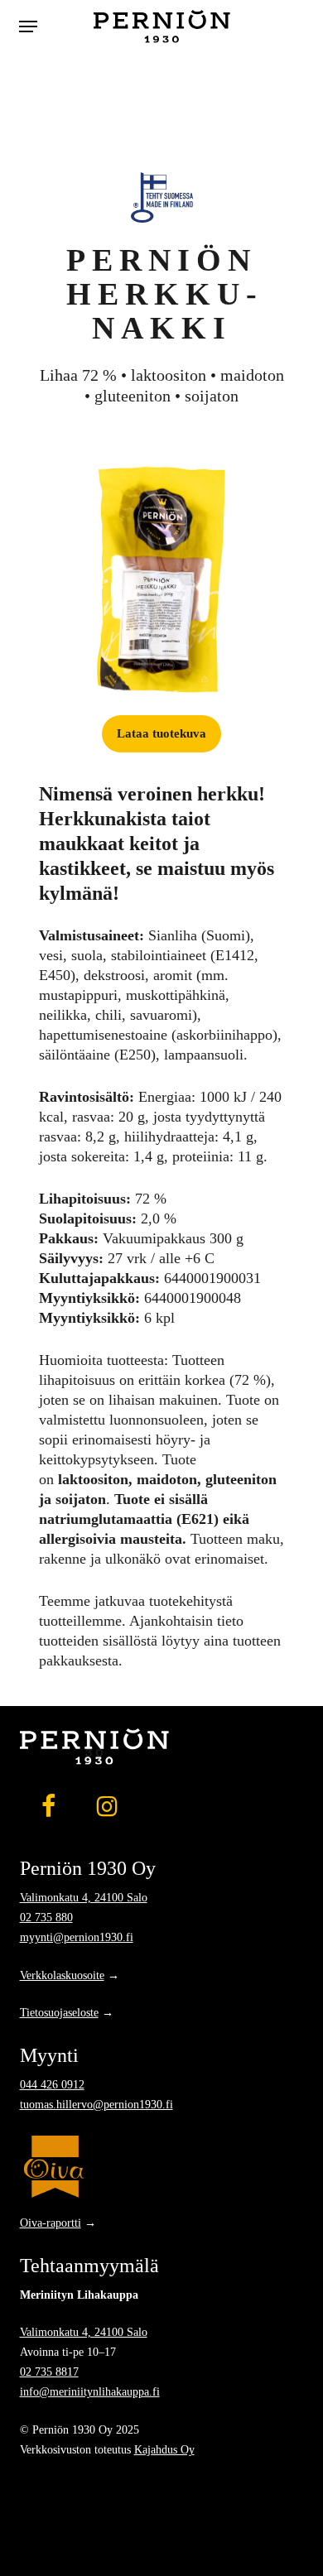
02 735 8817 (49, 2372)
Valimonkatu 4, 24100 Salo (84, 1897)
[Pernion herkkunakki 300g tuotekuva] (161, 580)
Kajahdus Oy (164, 2449)
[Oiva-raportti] (162, 2166)
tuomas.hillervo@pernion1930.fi (96, 2104)
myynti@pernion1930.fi (77, 1937)
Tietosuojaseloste (59, 2012)
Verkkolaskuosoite (62, 1975)
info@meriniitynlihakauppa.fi (90, 2391)
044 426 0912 (52, 2084)
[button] (28, 26)
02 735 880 (46, 1917)
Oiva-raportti (51, 2223)
